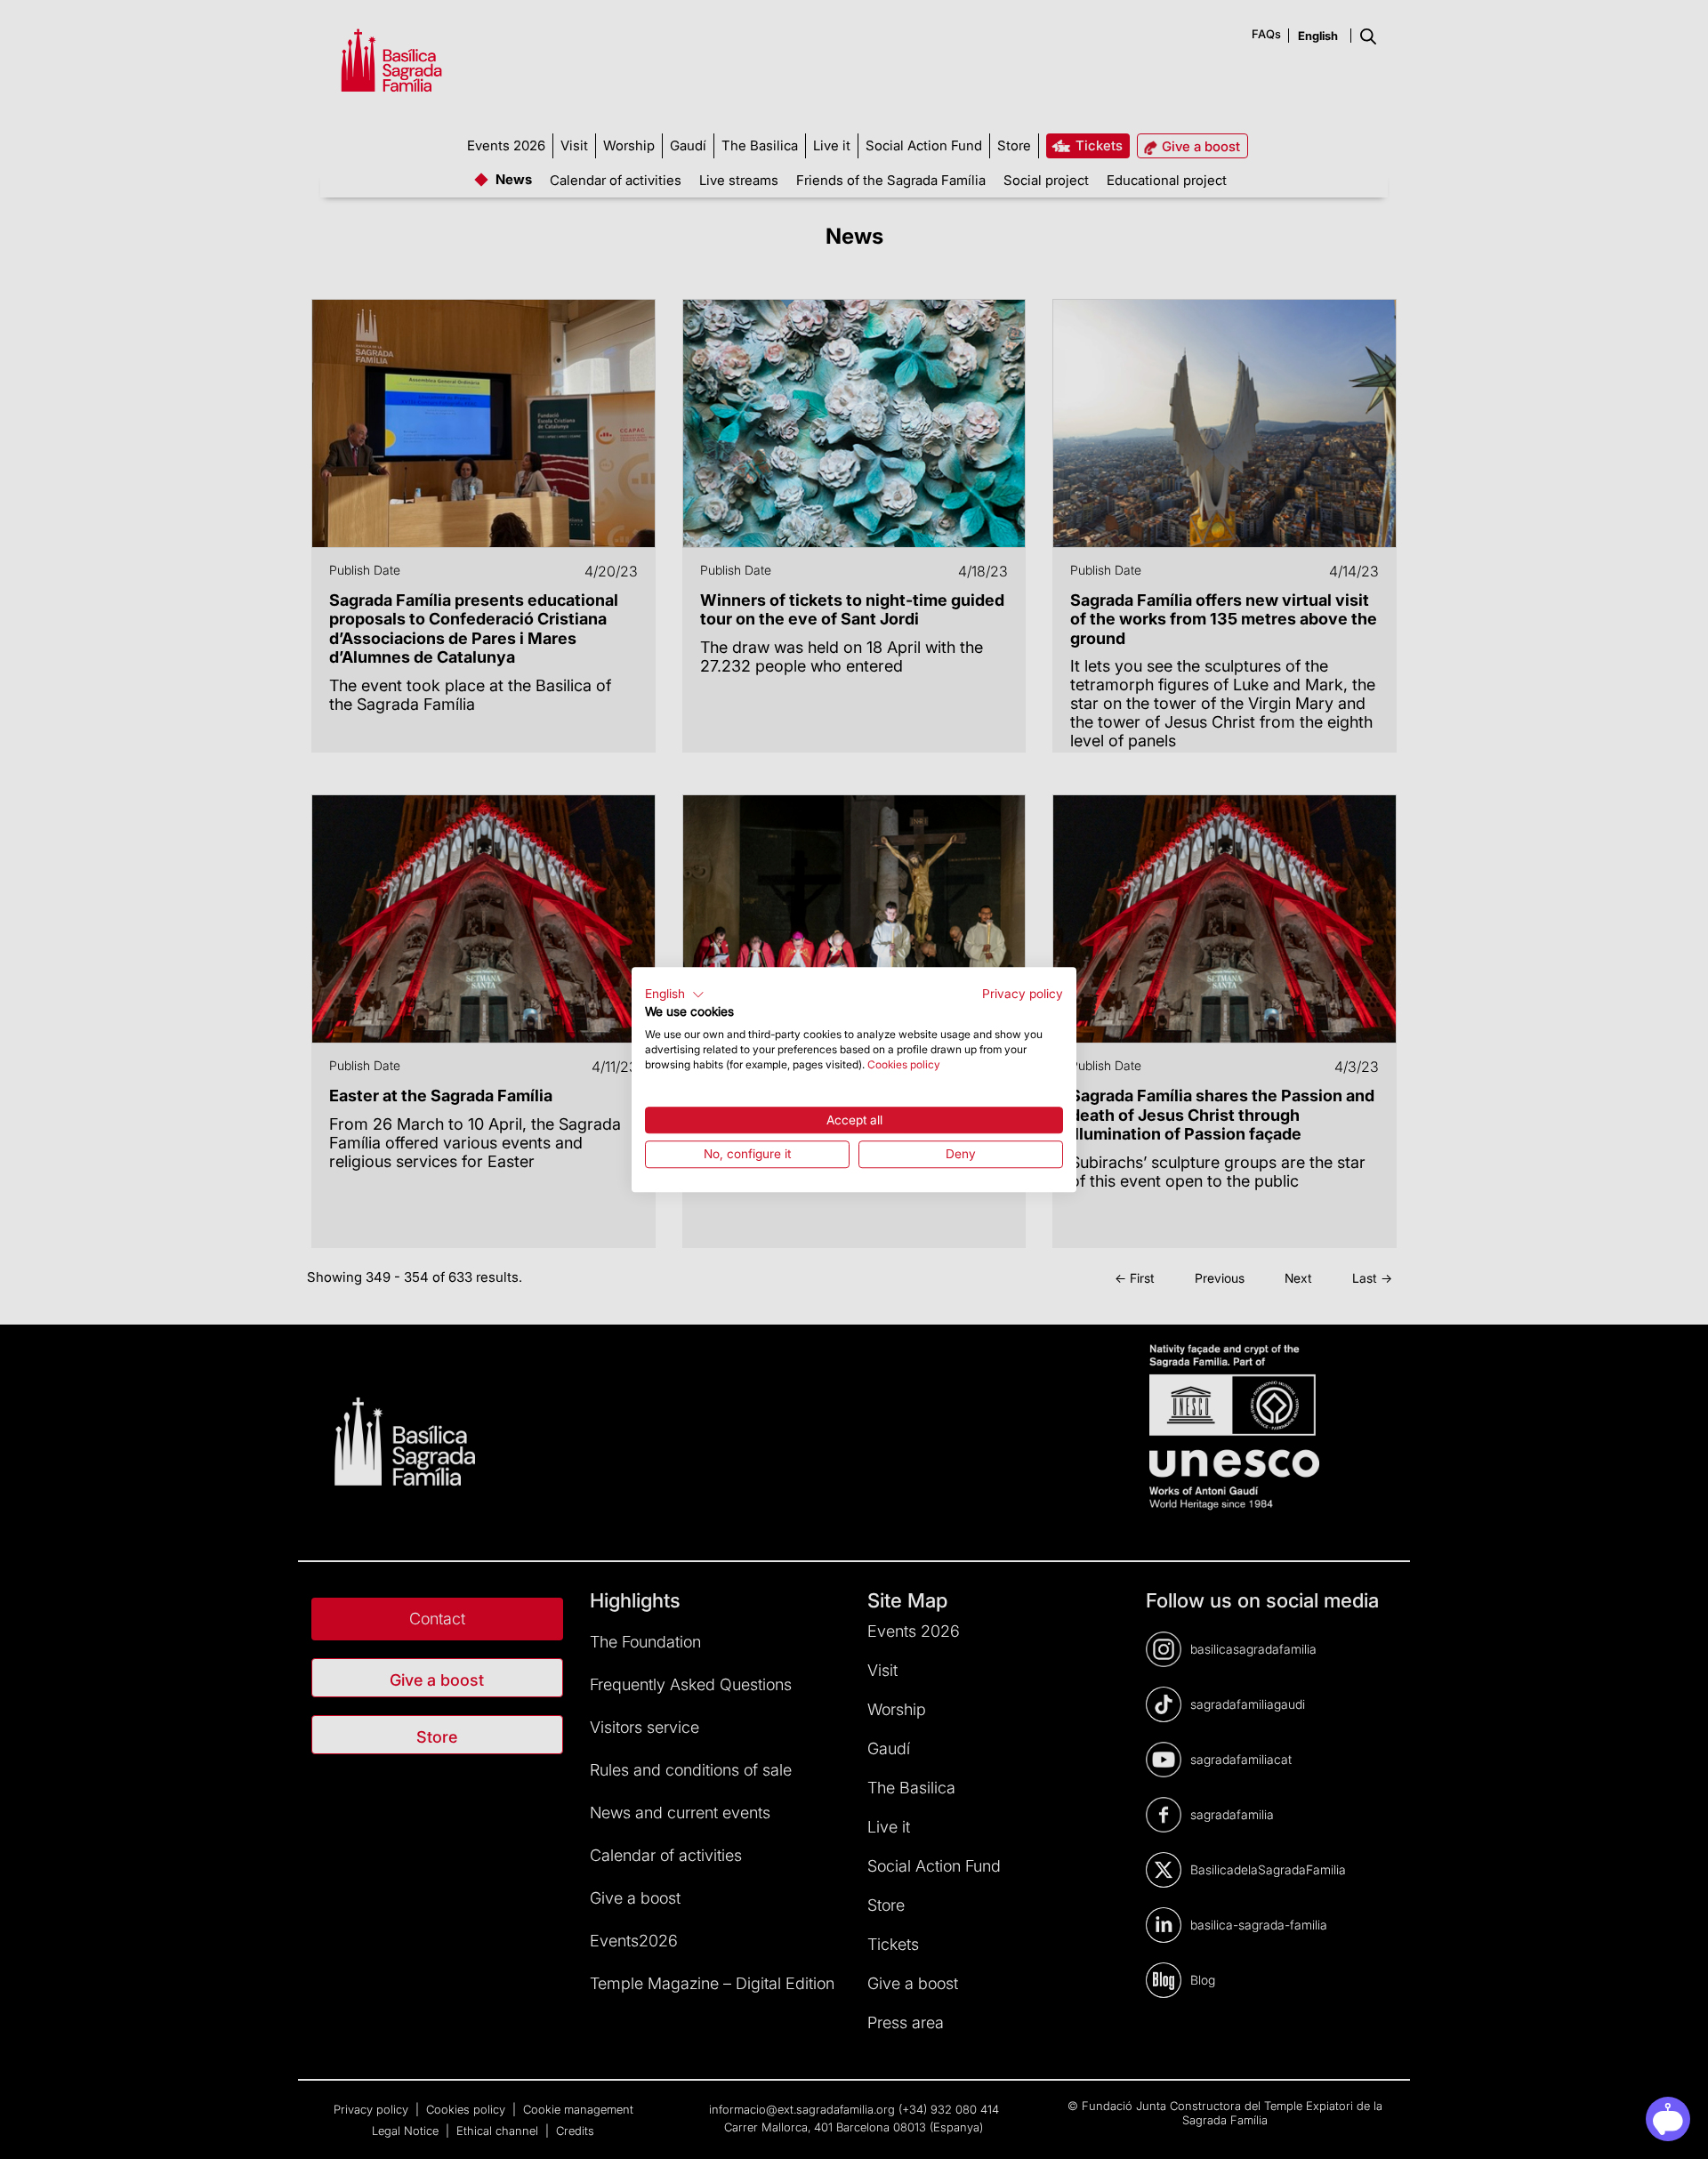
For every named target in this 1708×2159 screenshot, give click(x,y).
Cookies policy (904, 1064)
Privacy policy (1023, 994)
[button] (675, 995)
